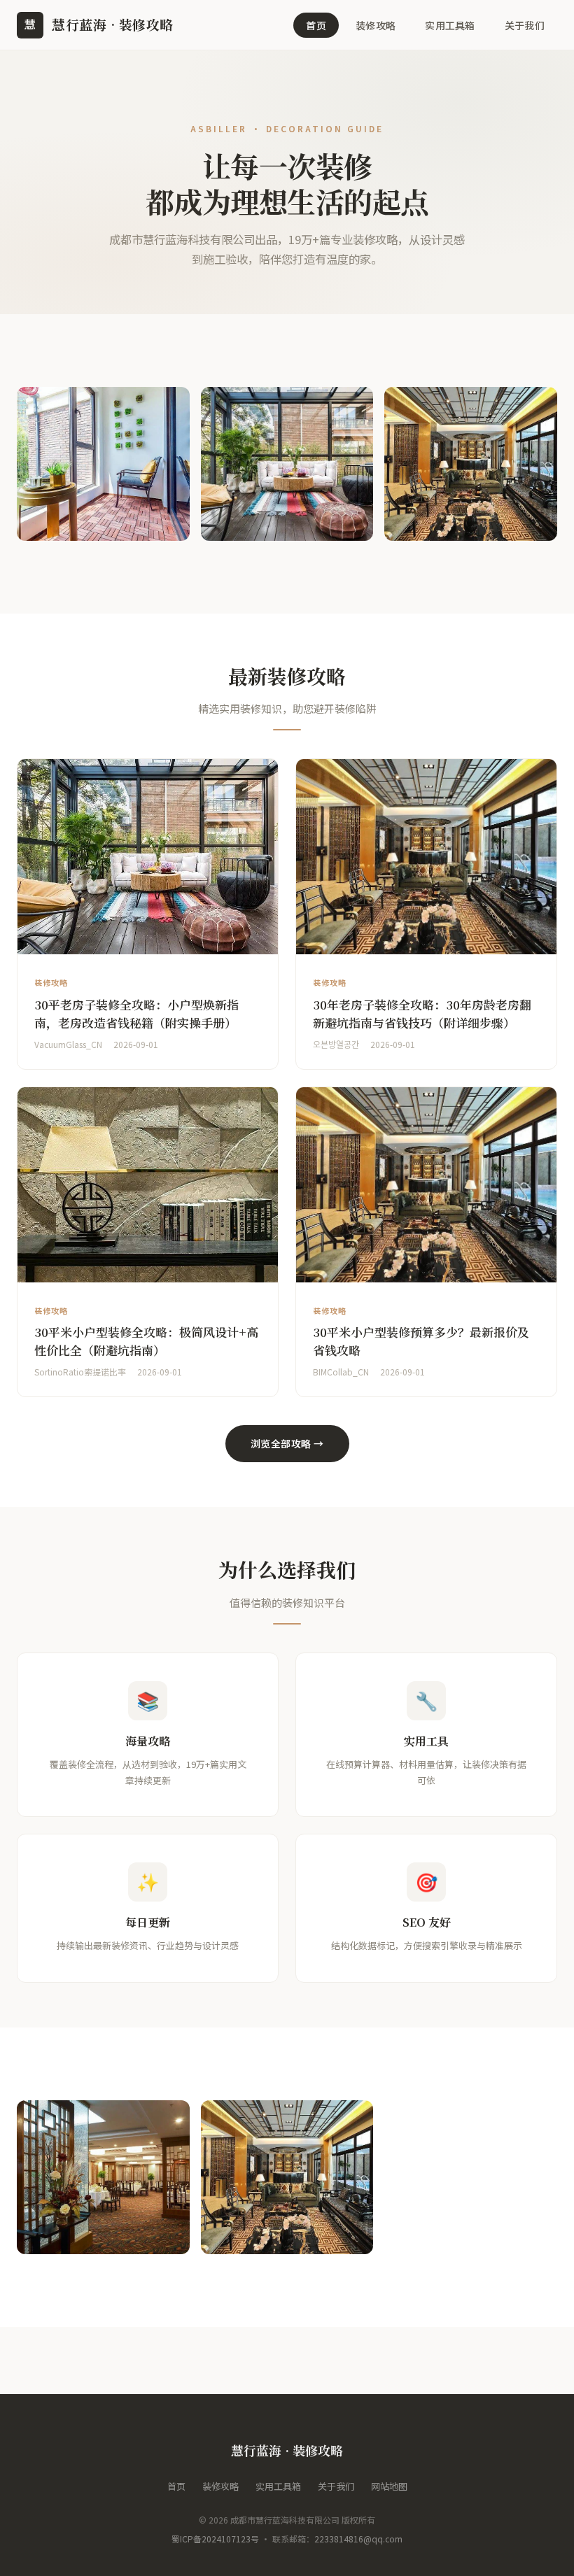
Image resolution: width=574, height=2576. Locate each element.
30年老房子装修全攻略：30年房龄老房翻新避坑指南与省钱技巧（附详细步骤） (422, 1013)
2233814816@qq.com (358, 2539)
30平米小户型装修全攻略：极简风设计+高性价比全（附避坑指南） (146, 1341)
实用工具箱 (450, 25)
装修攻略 (376, 25)
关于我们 (525, 25)
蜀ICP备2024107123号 (215, 2539)
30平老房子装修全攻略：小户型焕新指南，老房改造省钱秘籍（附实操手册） (136, 1013)
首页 (316, 25)
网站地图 (389, 2486)
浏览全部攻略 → (287, 1443)
